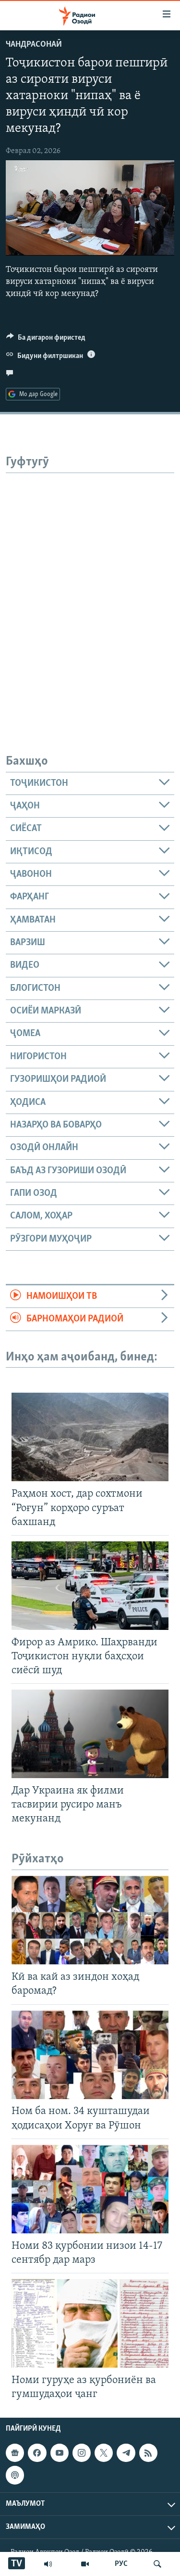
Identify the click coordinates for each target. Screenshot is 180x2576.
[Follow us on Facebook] (37, 2453)
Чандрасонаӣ (34, 45)
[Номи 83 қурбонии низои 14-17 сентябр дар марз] (90, 2189)
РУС (121, 2564)
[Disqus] (90, 593)
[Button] (46, 340)
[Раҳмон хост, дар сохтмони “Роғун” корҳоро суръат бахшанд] (90, 1437)
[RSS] (148, 2453)
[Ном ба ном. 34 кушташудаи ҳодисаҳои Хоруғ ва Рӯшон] (90, 2055)
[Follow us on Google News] (15, 2453)
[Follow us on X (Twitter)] (104, 2453)
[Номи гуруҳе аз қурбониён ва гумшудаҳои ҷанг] (90, 2323)
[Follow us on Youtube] (60, 2453)
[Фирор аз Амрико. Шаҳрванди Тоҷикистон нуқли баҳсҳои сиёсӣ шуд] (90, 1586)
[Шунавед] (48, 2564)
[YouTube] (85, 2564)
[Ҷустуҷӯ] (157, 2564)
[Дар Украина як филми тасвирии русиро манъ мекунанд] (90, 1734)
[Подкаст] (15, 2475)
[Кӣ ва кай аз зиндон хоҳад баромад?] (90, 1920)
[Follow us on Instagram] (82, 2453)
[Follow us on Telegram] (126, 2453)
